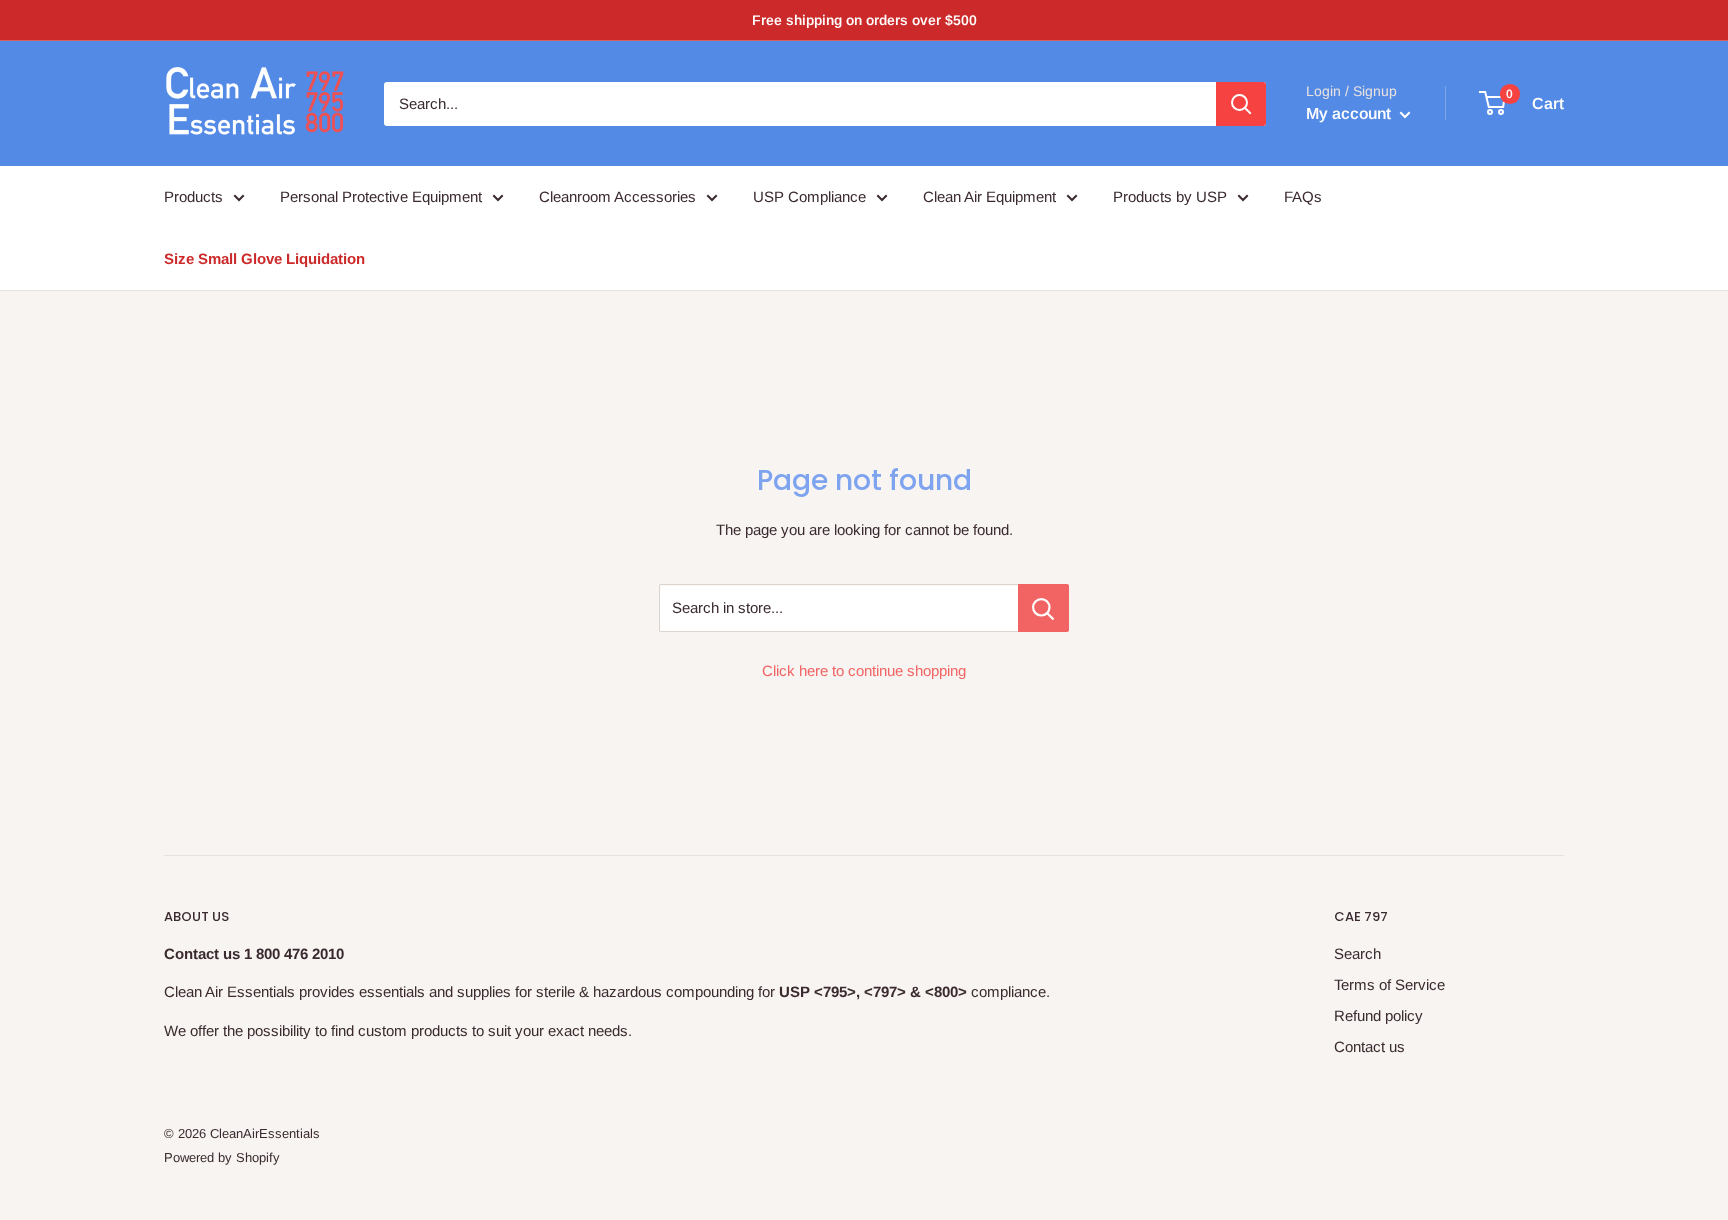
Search (1357, 953)
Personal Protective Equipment (381, 196)
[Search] (1241, 104)
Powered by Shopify (222, 1157)
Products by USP (1170, 196)
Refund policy (1378, 1015)
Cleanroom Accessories (617, 196)
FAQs (1303, 196)
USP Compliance (809, 196)
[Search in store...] (1043, 608)
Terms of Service (1389, 984)
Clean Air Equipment (989, 196)
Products (193, 196)
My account (1350, 113)
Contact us (1369, 1046)
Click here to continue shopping (864, 670)
